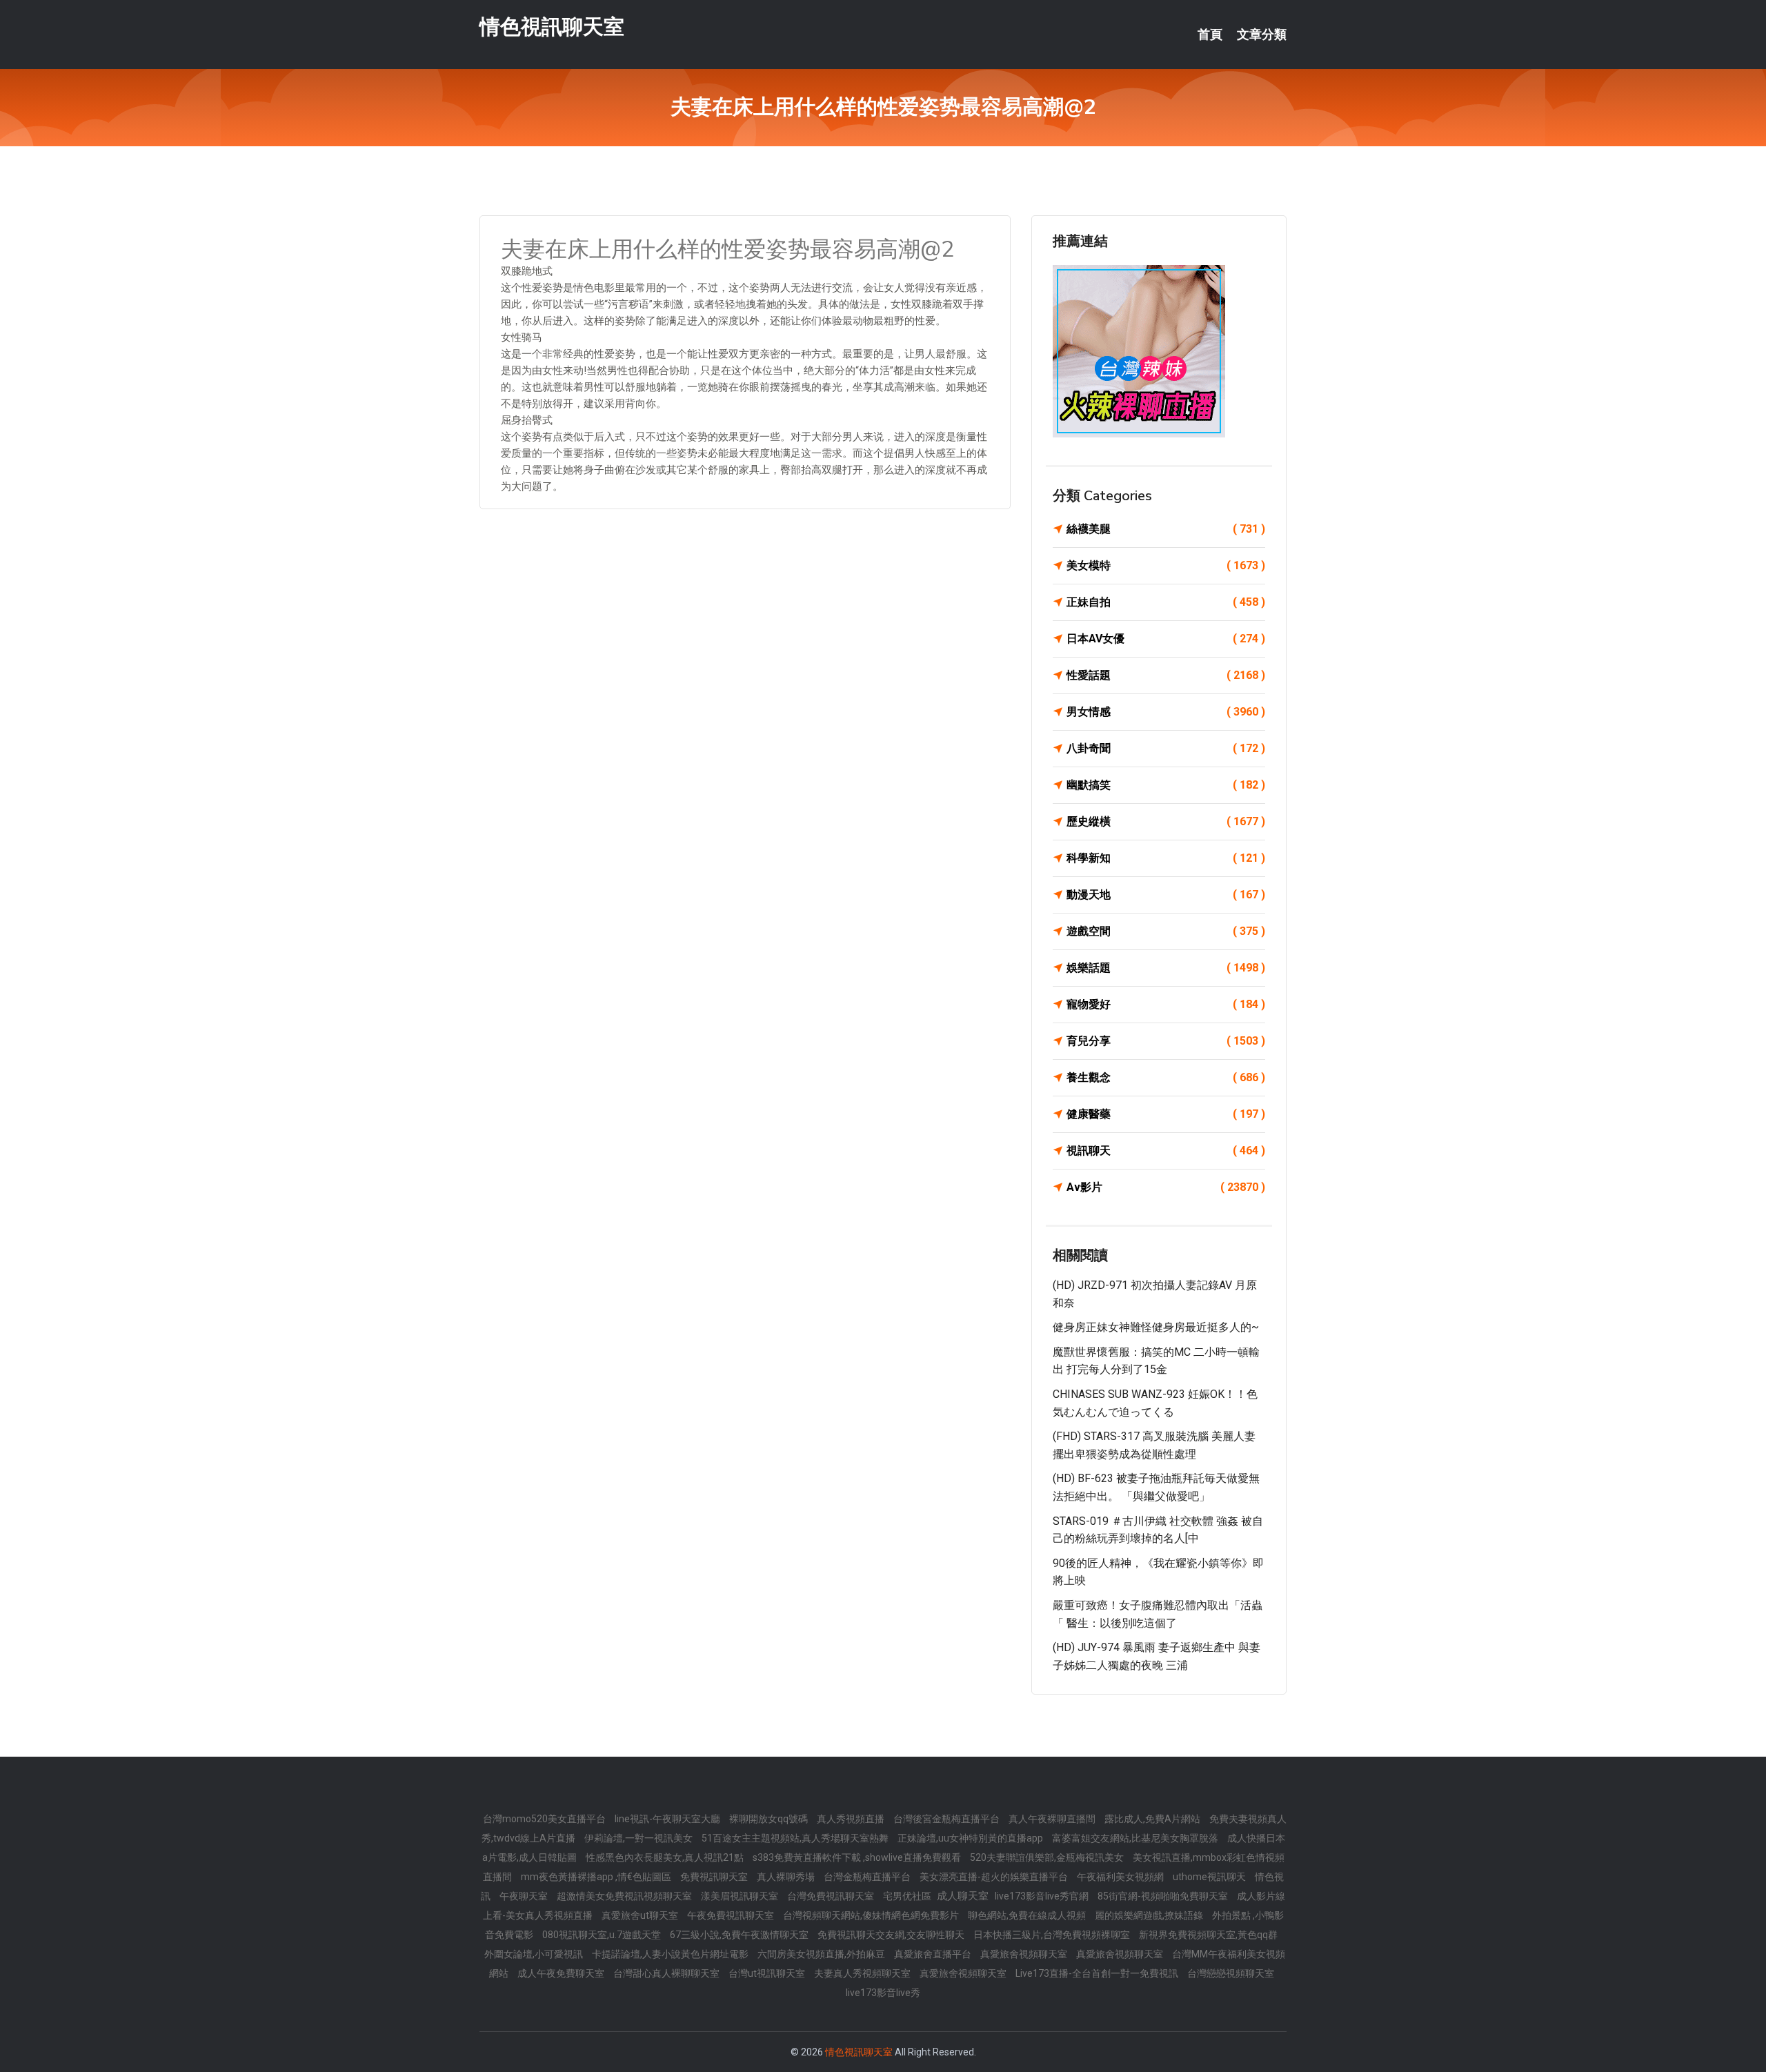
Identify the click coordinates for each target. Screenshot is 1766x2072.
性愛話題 (1166, 675)
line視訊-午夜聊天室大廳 (668, 1819)
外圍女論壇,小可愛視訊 (535, 1954)
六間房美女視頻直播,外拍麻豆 (822, 1954)
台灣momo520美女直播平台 (545, 1819)
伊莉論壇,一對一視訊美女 (639, 1838)
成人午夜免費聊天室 (562, 1973)
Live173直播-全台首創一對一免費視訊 (1098, 1973)
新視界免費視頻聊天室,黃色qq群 (1208, 1935)
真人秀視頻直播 (852, 1819)
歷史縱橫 (1166, 821)
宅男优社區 (908, 1896)
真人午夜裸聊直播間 (1053, 1819)
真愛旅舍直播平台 (934, 1954)
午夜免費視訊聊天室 (732, 1915)
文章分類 (1262, 34)
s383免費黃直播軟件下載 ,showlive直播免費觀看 (858, 1857)
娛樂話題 (1166, 968)
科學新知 (1166, 858)
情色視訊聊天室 (552, 27)
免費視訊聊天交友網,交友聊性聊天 (892, 1935)
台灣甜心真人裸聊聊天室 (667, 1973)
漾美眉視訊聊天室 (741, 1896)
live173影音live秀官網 (1043, 1896)
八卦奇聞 (1166, 748)
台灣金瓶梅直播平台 (868, 1877)
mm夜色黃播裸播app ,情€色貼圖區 (597, 1877)
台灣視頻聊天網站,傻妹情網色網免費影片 (872, 1915)
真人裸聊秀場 (787, 1877)
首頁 (1210, 34)
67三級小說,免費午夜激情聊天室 (740, 1935)
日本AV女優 (1166, 639)
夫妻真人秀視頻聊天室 (863, 1973)
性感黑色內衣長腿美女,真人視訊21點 (666, 1857)
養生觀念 (1166, 1077)
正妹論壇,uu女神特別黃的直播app (971, 1838)
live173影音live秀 (883, 1993)
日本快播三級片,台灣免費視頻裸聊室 (1053, 1935)
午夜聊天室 (525, 1896)
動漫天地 (1166, 895)
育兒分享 (1166, 1041)
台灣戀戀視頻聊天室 (1231, 1973)
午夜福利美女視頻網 (1121, 1877)
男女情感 (1166, 712)
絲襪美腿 (1166, 529)
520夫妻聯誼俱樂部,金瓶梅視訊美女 (1048, 1857)
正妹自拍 (1166, 602)
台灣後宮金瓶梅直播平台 (948, 1819)
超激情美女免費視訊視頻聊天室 (625, 1896)
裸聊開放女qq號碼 (770, 1819)
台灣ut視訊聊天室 (768, 1973)
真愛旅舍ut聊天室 (641, 1915)
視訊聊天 (1166, 1151)
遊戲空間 (1166, 931)
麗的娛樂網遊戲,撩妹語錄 (1150, 1915)
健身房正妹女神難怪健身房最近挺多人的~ (1156, 1327)
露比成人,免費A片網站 (1153, 1819)
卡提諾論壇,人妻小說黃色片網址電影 (671, 1954)
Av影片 (1166, 1187)
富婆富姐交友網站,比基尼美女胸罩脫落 (1136, 1838)
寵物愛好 (1166, 1004)
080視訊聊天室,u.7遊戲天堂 (603, 1935)
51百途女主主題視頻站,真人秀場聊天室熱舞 (796, 1838)
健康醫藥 (1166, 1114)
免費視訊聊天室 (715, 1877)
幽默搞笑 (1166, 785)
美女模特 (1166, 565)
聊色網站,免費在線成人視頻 (1028, 1915)
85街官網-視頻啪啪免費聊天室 (1164, 1896)
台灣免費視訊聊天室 (832, 1896)
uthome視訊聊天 (1210, 1877)
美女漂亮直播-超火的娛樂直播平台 (995, 1877)
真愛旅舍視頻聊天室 (1025, 1954)
